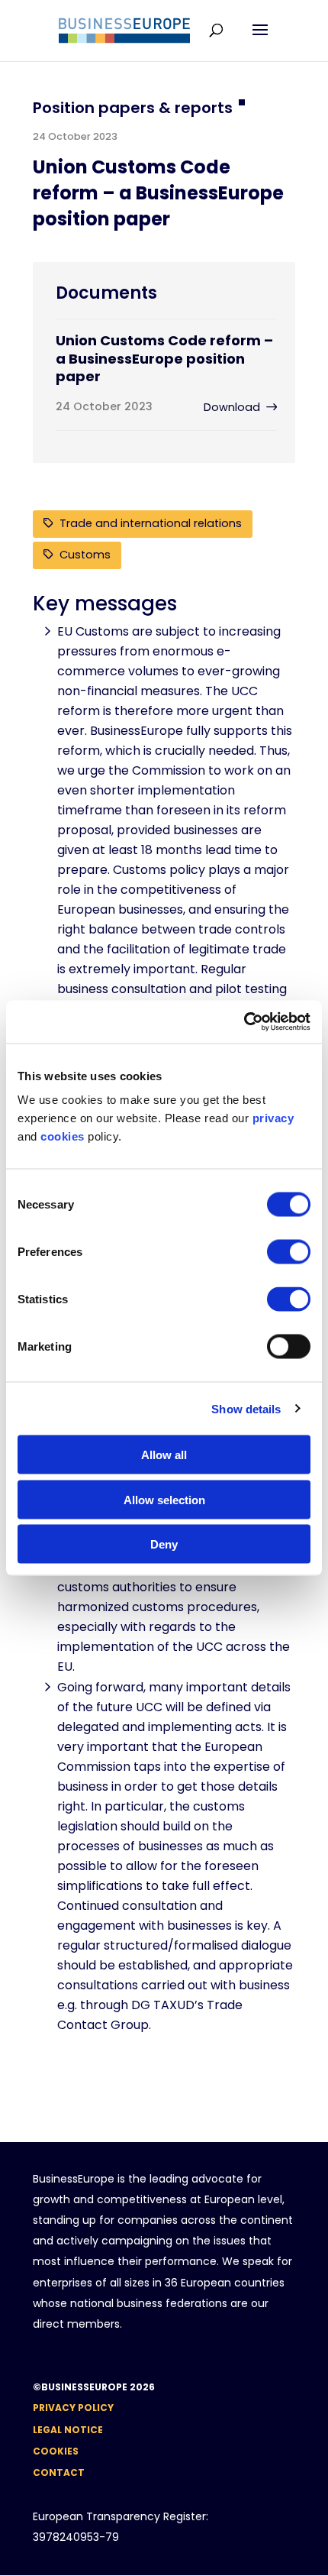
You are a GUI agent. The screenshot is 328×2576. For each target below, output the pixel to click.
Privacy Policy (73, 2408)
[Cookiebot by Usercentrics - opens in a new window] (244, 1022)
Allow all (164, 1455)
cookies (63, 1136)
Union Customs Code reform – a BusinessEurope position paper (164, 358)
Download (232, 407)
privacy (273, 1118)
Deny (164, 1544)
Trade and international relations (151, 523)
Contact (59, 2472)
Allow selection (164, 1499)
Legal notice (68, 2430)
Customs (85, 555)
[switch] (289, 1252)
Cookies (56, 2451)
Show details (246, 1408)
